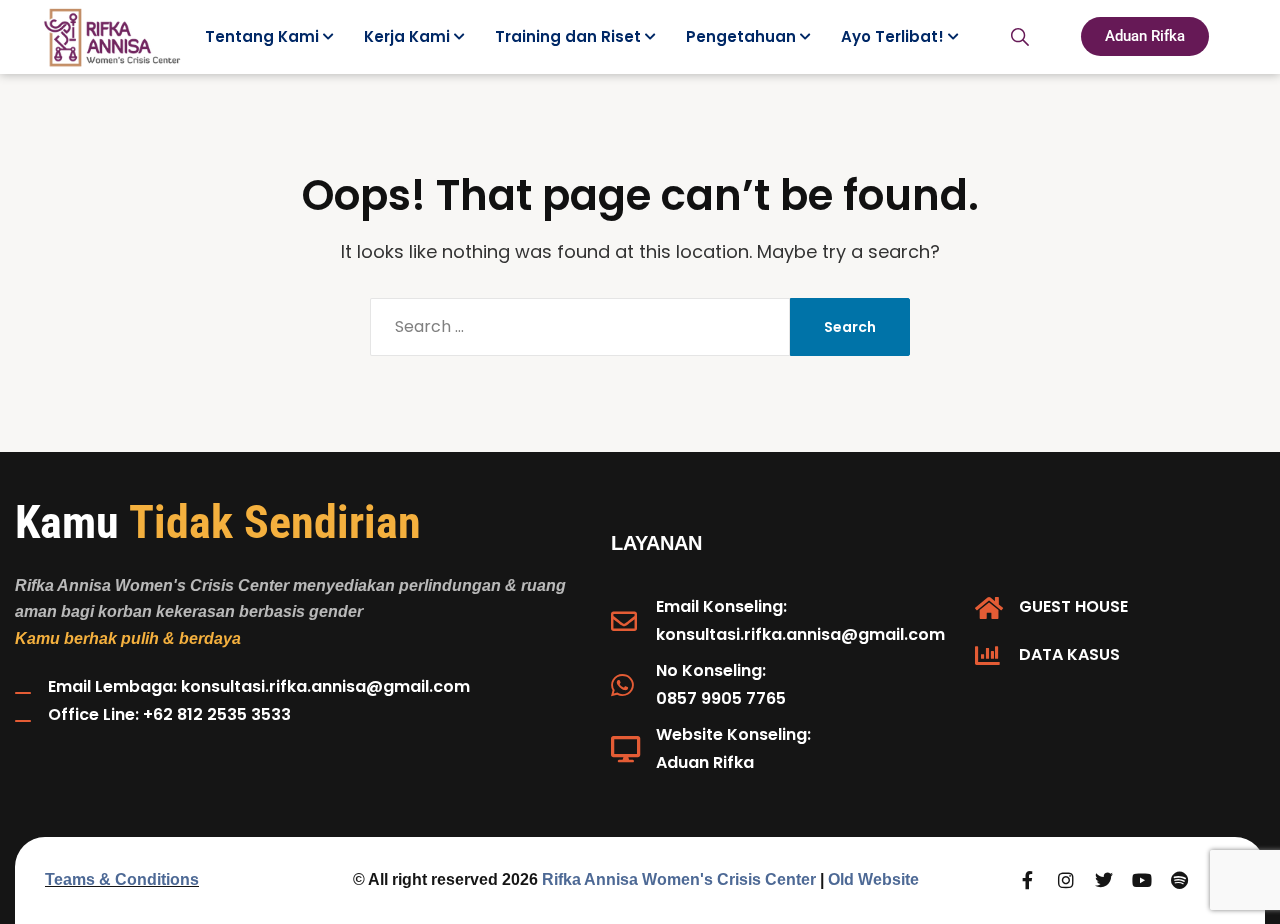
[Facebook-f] (1028, 880)
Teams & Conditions (122, 879)
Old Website (873, 879)
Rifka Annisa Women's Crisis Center (679, 879)
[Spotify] (1180, 880)
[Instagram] (1066, 880)
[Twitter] (1104, 880)
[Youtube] (1142, 880)
